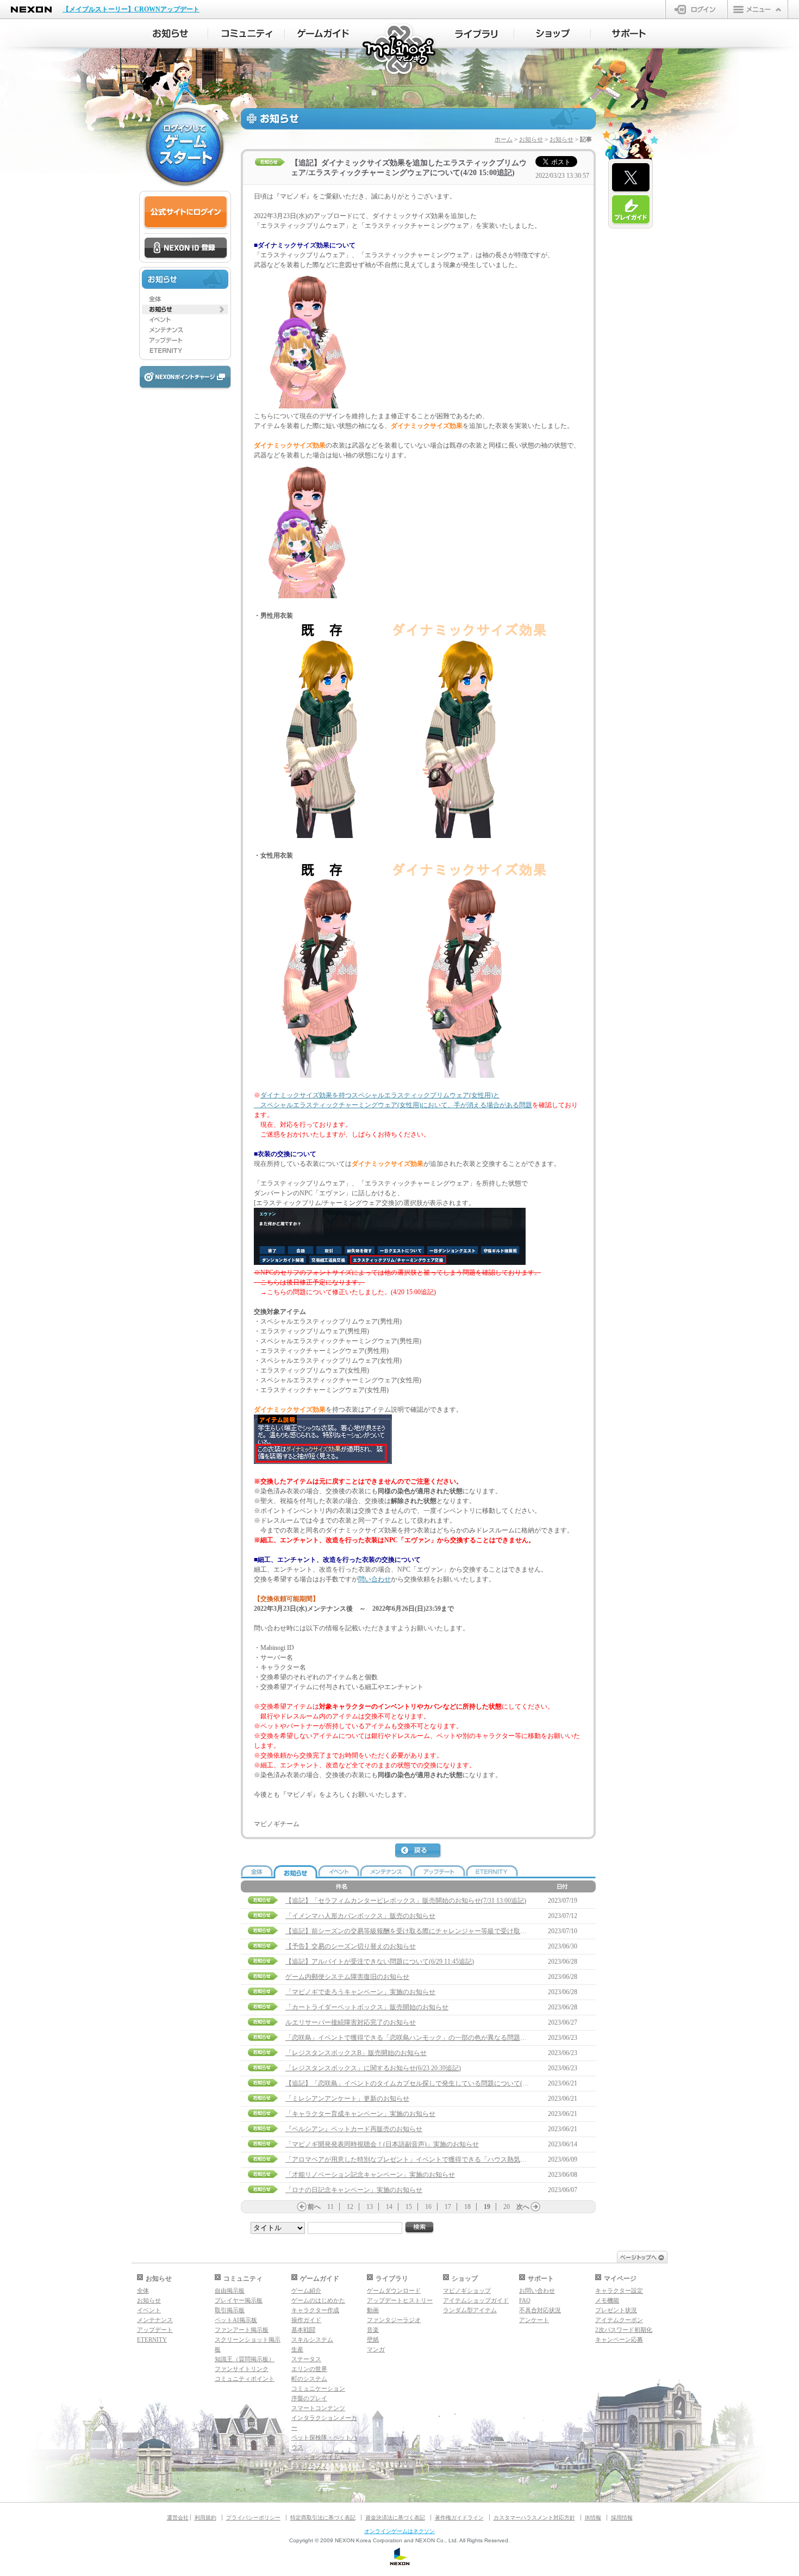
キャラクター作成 (315, 2310)
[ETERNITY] (185, 351)
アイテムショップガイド (476, 2300)
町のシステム (309, 2379)
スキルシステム (312, 2339)
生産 (297, 2349)
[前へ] (302, 2207)
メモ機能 (607, 2300)
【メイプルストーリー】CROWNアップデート (131, 9)
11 (330, 2207)
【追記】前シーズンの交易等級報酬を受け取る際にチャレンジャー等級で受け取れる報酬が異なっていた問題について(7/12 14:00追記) (481, 1931)
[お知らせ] (170, 34)
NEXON (31, 10)
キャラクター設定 (619, 2291)
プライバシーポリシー (253, 2518)
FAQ (525, 2300)
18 (467, 2207)
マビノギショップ (467, 2291)
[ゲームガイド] (323, 34)
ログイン (697, 9)
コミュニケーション (318, 2388)
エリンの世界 (309, 2369)
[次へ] (535, 2207)
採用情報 (622, 2518)
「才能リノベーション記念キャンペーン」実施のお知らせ (370, 2175)
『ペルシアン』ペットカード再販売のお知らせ (354, 2129)
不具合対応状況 (540, 2310)
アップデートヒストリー (400, 2300)
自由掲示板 (230, 2291)
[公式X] (631, 178)
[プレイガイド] (631, 210)
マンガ (376, 2349)
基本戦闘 (303, 2330)
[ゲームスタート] (185, 147)
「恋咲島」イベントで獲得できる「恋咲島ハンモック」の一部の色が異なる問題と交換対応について (432, 2038)
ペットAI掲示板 (236, 2320)
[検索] (420, 2228)
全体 (143, 2291)
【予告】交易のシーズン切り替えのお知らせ (351, 1946)
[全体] (185, 299)
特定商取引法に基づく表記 (323, 2518)
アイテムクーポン (619, 2320)
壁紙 (373, 2339)
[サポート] (629, 34)
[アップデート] (185, 340)
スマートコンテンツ (318, 2408)
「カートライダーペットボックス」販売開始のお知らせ (367, 2007)
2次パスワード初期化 (624, 2330)
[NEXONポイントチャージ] (185, 378)
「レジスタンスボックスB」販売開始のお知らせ (356, 2053)
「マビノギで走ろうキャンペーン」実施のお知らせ (360, 1992)
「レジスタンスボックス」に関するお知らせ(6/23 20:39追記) (373, 2068)
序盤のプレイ (309, 2398)
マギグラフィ (309, 2467)
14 (389, 2207)
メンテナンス (155, 2320)
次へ (523, 2207)
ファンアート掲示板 (242, 2330)
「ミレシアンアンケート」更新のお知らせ (347, 2099)
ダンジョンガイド (315, 2457)
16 (428, 2207)
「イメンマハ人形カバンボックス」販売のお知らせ (360, 1916)
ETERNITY (152, 2339)
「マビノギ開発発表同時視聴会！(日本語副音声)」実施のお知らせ (382, 2144)
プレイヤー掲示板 (239, 2300)
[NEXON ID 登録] (186, 249)
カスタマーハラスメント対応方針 (534, 2518)
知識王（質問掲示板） (245, 2359)
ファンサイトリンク (242, 2369)
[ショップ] (553, 34)
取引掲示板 (230, 2310)
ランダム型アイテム (470, 2310)
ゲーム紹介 (306, 2291)
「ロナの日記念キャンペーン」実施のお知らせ (354, 2190)
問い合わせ (374, 1579)
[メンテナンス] (185, 330)
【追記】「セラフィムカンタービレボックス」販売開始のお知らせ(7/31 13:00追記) (406, 1901)
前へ (314, 2207)
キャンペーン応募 (619, 2339)
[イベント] (185, 320)
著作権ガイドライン (459, 2518)
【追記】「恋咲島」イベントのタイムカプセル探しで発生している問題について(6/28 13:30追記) (425, 2083)
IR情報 (593, 2518)
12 (350, 2207)
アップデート (155, 2330)
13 (370, 2207)
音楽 (373, 2330)
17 (448, 2207)
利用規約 (205, 2518)
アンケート (534, 2320)
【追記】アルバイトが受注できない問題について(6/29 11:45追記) (380, 1962)
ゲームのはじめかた (318, 2300)
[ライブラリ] (476, 34)
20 (507, 2207)
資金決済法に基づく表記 (395, 2518)
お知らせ (531, 139)
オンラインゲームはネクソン (399, 2531)
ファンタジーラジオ (394, 2320)
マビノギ (400, 50)
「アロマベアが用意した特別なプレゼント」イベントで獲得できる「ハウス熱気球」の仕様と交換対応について (448, 2159)
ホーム (504, 139)
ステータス (306, 2359)
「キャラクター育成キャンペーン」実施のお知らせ (360, 2114)
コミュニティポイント (245, 2379)
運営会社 (178, 2518)
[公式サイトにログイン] (186, 212)
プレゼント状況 (616, 2310)
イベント (149, 2310)
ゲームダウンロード (394, 2291)
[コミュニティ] (246, 34)
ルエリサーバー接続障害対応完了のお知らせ (351, 2022)
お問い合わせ (537, 2291)
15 (409, 2207)
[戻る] (419, 1851)
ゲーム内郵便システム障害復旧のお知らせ (347, 1977)
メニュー (758, 9)
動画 (373, 2310)
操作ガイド (306, 2320)
